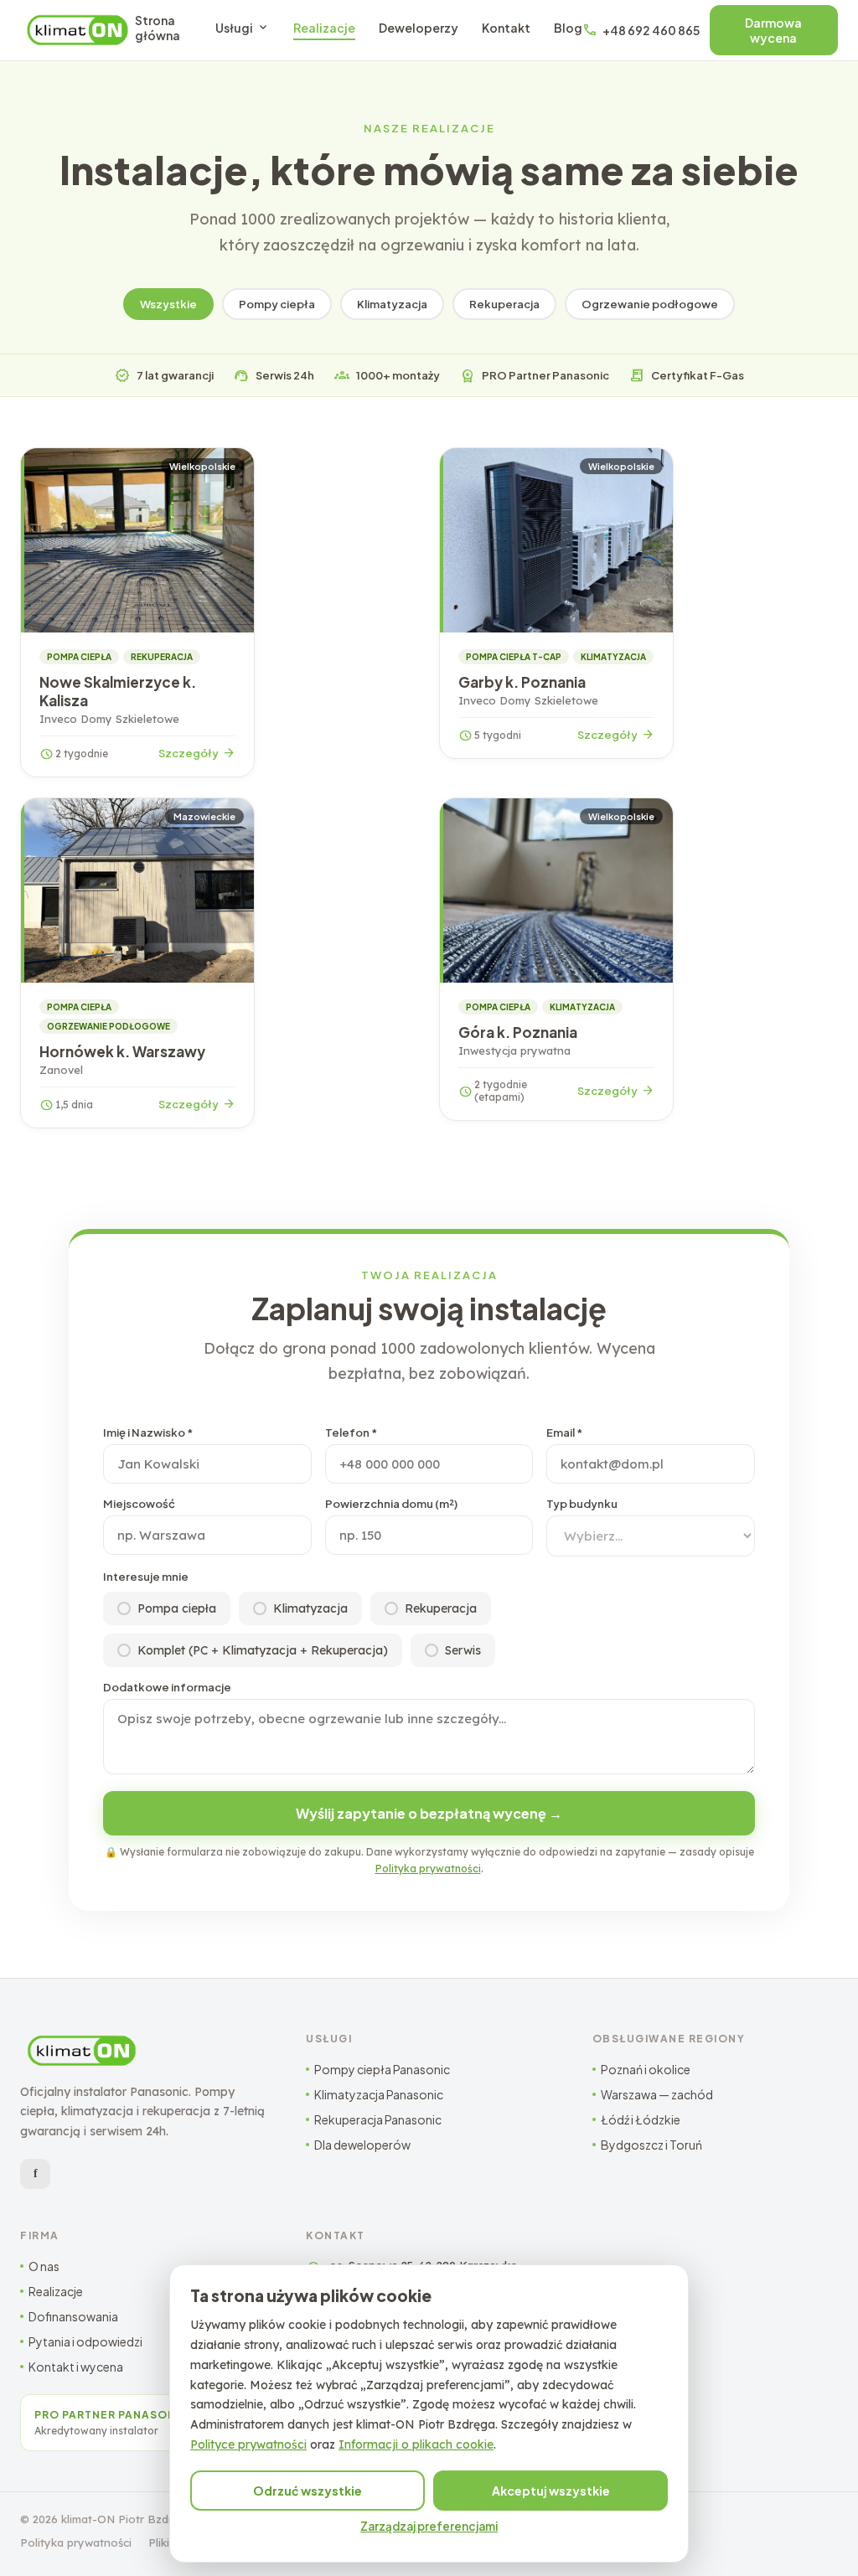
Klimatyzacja (392, 304)
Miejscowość (139, 1504)
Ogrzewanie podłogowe (650, 304)
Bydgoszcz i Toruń (651, 2145)
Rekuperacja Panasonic (378, 2119)
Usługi (243, 28)
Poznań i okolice (646, 2069)
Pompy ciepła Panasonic (382, 2069)
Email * (564, 1433)
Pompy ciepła (277, 304)
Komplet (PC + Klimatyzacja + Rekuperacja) (263, 1650)
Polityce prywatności (248, 2444)
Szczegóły (197, 753)
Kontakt (506, 28)
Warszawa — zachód (657, 2094)
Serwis (463, 1650)
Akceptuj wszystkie (551, 2491)
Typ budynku (582, 1504)
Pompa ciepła (177, 1608)
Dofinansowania (73, 2316)
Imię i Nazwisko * (148, 1433)
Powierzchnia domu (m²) (391, 1504)
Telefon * (351, 1433)
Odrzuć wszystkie (308, 2491)
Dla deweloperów (362, 2145)
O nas (44, 2266)
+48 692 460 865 (641, 30)
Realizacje (324, 28)
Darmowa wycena (773, 30)
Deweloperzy (419, 28)
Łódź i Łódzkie (641, 2119)
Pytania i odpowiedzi (85, 2341)
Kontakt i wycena (76, 2367)
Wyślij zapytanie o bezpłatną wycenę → (429, 1813)
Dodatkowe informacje (167, 1687)
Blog (568, 28)
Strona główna (158, 28)
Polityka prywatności (428, 1869)
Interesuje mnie (146, 1577)
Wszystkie (168, 304)
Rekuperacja (504, 304)
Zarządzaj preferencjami (429, 2526)
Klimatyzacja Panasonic (379, 2094)
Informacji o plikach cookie (416, 2444)
